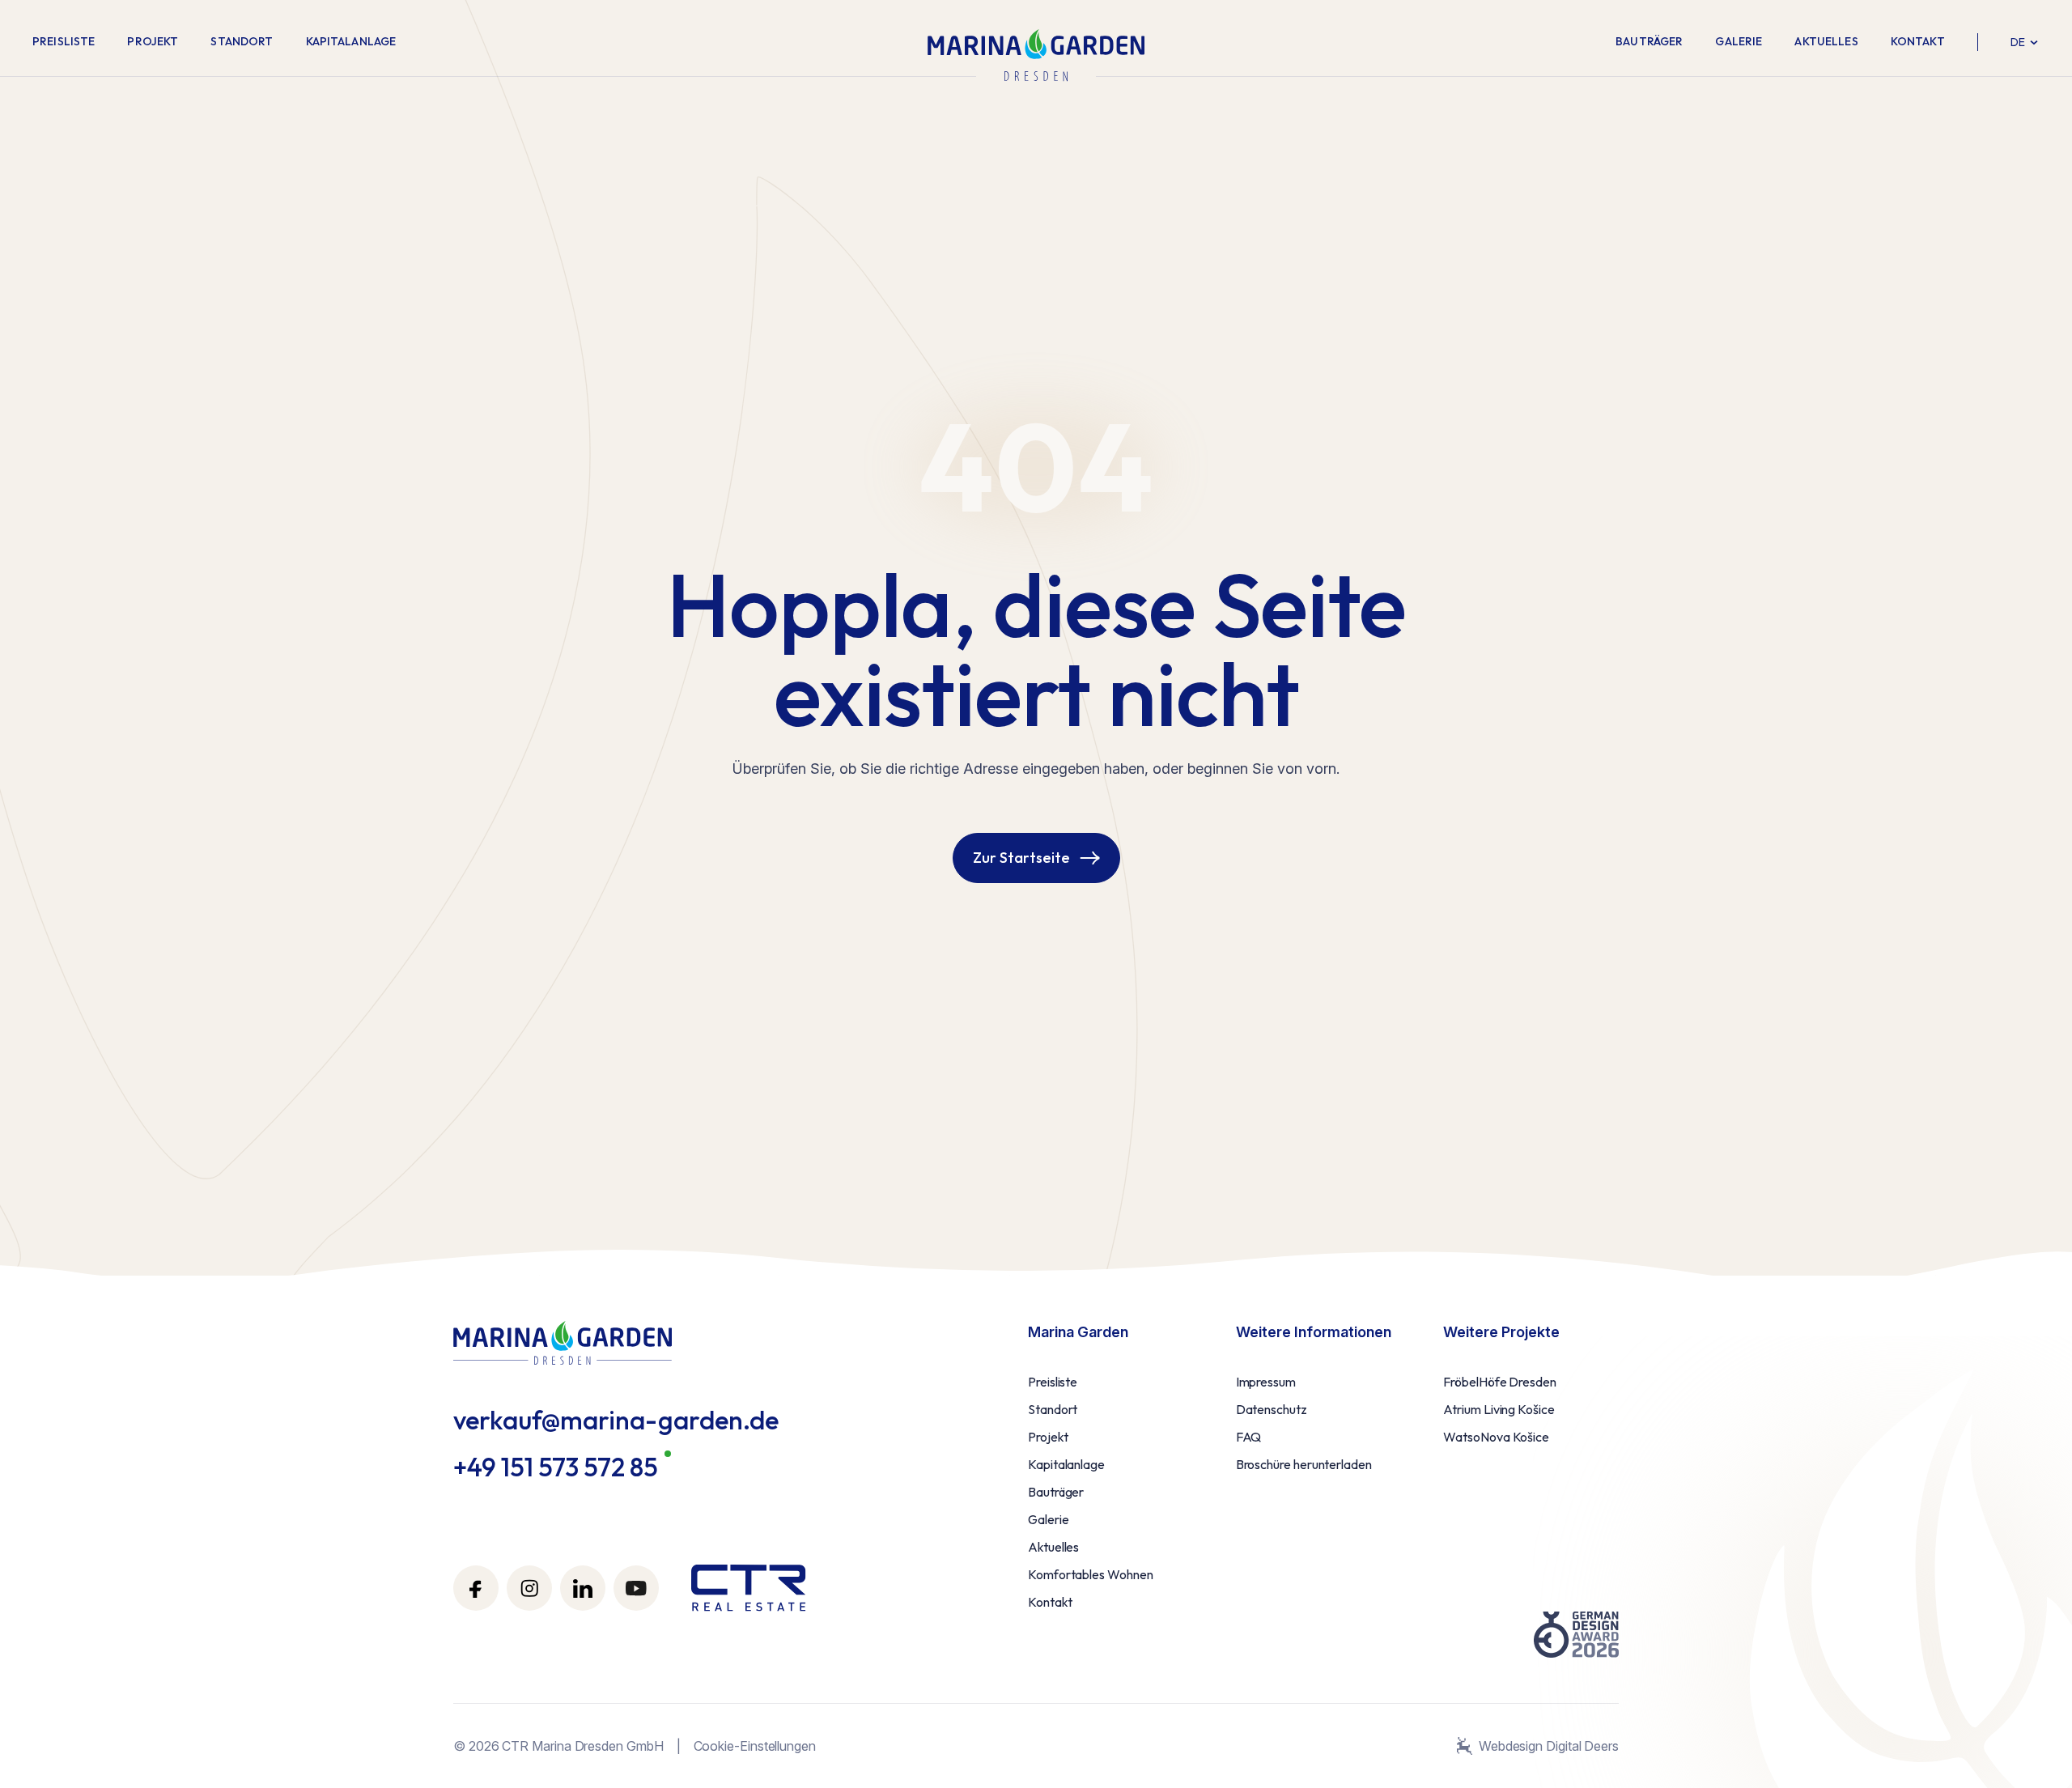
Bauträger (1649, 41)
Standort (242, 41)
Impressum (1266, 1382)
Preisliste (64, 41)
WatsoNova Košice (1496, 1437)
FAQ (1249, 1437)
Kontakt (1918, 41)
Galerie (1739, 41)
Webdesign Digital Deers (1549, 1746)
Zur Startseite (1021, 858)
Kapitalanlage (351, 41)
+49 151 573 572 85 (556, 1467)
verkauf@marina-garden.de (616, 1420)
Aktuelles (1826, 41)
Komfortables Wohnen (1090, 1574)
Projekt (153, 41)
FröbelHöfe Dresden (1500, 1382)
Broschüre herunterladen (1304, 1464)
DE (2018, 42)
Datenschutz (1272, 1409)
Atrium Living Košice (1499, 1409)
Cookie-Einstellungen (755, 1746)
